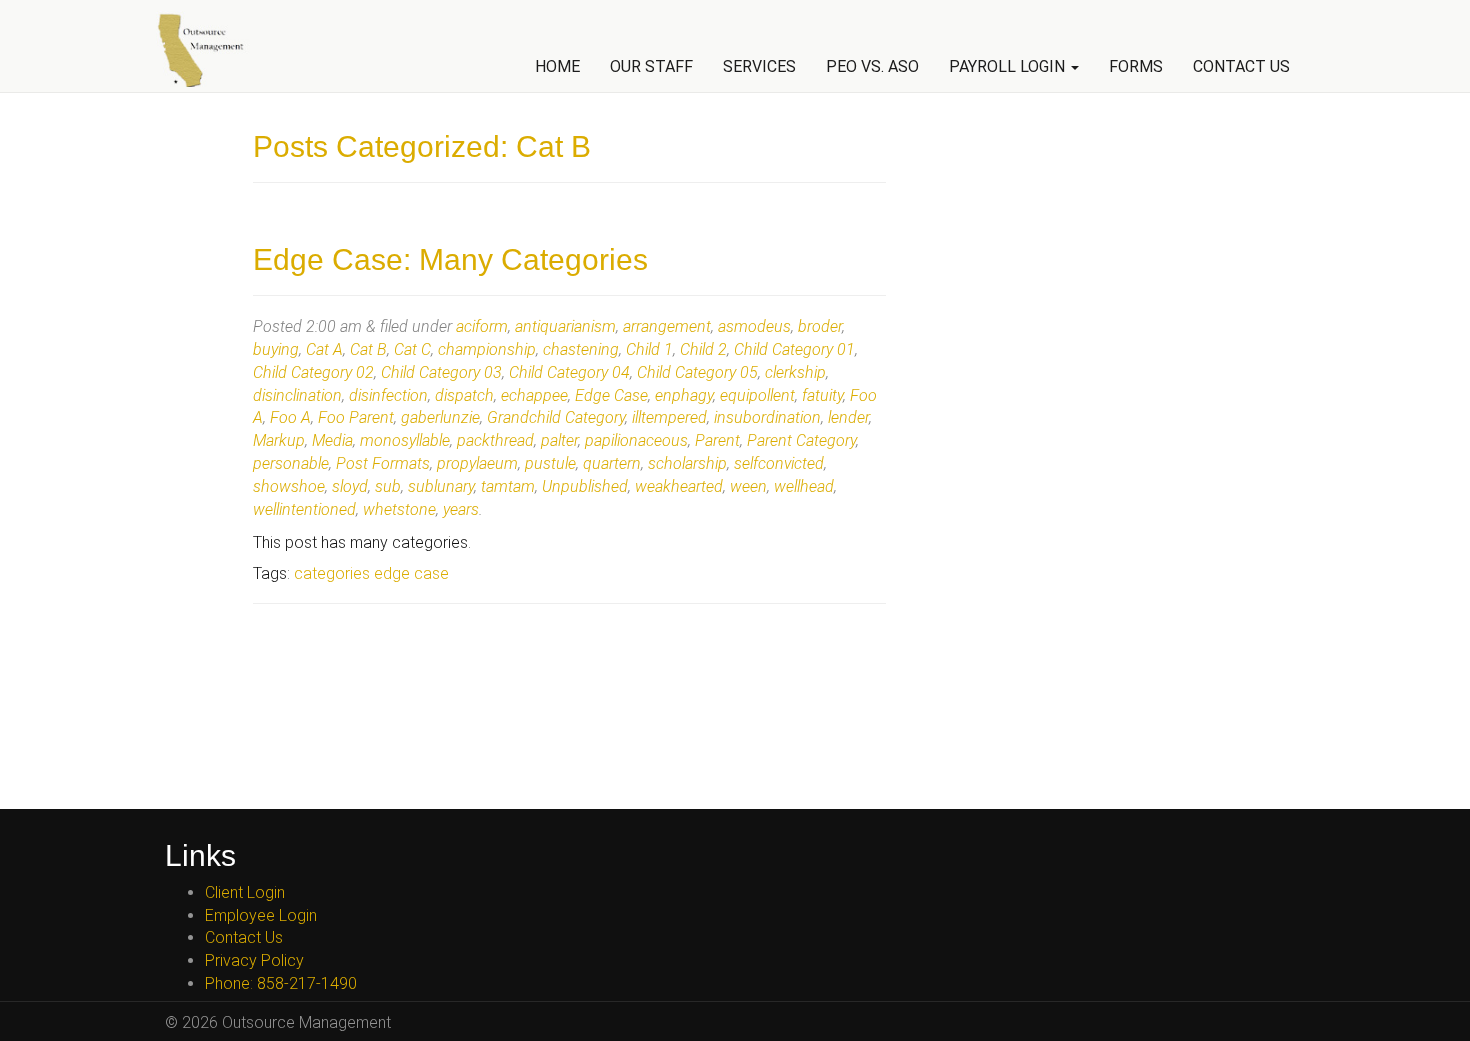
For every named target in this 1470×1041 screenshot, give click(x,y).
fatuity (822, 395)
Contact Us (1241, 66)
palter (559, 440)
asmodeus (754, 326)
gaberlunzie (440, 417)
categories (332, 573)
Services (759, 66)
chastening (581, 349)
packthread (495, 440)
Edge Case (611, 395)
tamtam (508, 486)
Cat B (368, 349)
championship (487, 349)
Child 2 (703, 349)
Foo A (290, 417)
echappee (534, 395)
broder (820, 326)
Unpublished (585, 486)
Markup (279, 440)
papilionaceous (636, 440)
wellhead (804, 486)
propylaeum (477, 463)
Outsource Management (209, 49)
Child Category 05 (697, 372)
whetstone (399, 509)
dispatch (464, 395)
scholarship (687, 463)
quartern (612, 463)
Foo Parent (356, 417)
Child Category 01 (794, 349)
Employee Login (261, 915)
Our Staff (651, 66)
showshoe (289, 486)
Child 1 (649, 349)
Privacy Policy (254, 960)
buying (276, 349)
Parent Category (801, 440)
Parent (717, 440)
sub (388, 486)
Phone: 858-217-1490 (281, 983)
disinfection (388, 395)
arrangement (667, 326)
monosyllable (405, 440)
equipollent (757, 395)
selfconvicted (779, 463)
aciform (482, 326)
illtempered (669, 417)
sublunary (441, 486)
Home (557, 66)
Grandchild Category (556, 417)
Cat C (412, 349)
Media (332, 440)
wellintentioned (304, 509)
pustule (550, 463)
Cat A (324, 349)
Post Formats (383, 463)
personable (291, 463)
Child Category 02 (313, 372)
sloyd (350, 486)
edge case (411, 573)
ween (748, 486)
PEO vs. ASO (872, 66)
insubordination (767, 417)
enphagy (684, 395)
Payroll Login (1009, 66)
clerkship (795, 372)
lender (848, 417)
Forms (1136, 66)
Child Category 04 (569, 372)
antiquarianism (565, 326)
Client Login (245, 892)
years (461, 509)
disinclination (297, 395)
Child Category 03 (441, 372)
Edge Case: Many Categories (450, 259)
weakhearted (679, 486)
